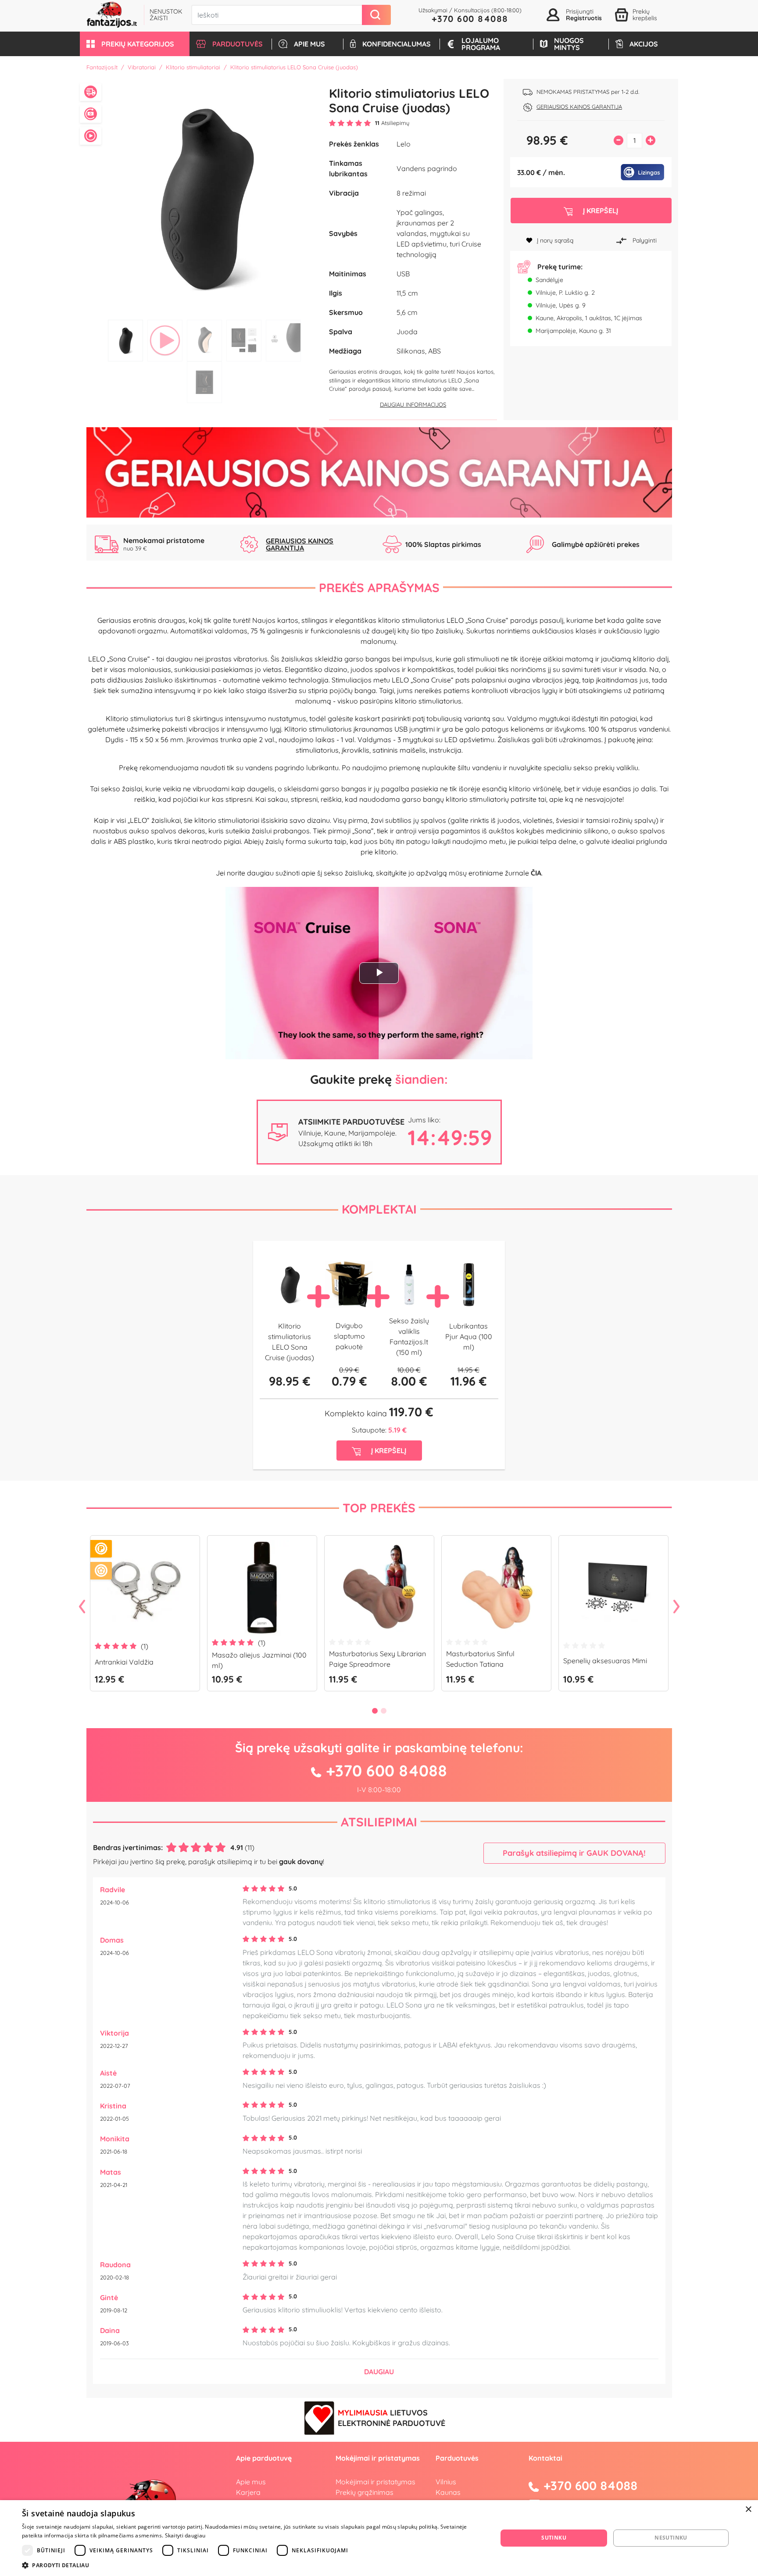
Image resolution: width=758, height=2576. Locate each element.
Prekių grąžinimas (365, 2492)
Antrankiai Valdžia (124, 1662)
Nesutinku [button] (671, 2538)
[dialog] (379, 2538)
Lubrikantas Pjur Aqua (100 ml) (469, 1336)
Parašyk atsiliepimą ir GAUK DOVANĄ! (574, 1853)
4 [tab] (244, 341)
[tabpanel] (205, 197)
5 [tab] (283, 341)
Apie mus (251, 2482)
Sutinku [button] (554, 2538)
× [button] (748, 2510)
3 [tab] (204, 341)
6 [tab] (204, 382)
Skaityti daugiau (185, 2535)
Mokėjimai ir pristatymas (375, 2482)
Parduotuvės (457, 2458)
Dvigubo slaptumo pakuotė (349, 1336)
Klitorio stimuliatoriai (193, 67)
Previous (82, 1607)
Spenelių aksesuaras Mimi (605, 1661)
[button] (135, 44)
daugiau (379, 2372)
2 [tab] (165, 341)
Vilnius (446, 2482)
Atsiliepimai (379, 1822)
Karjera (248, 2492)
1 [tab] (125, 341)
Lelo (404, 144)
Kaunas (448, 2492)
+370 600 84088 (470, 19)
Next (676, 1607)
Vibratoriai (142, 67)
